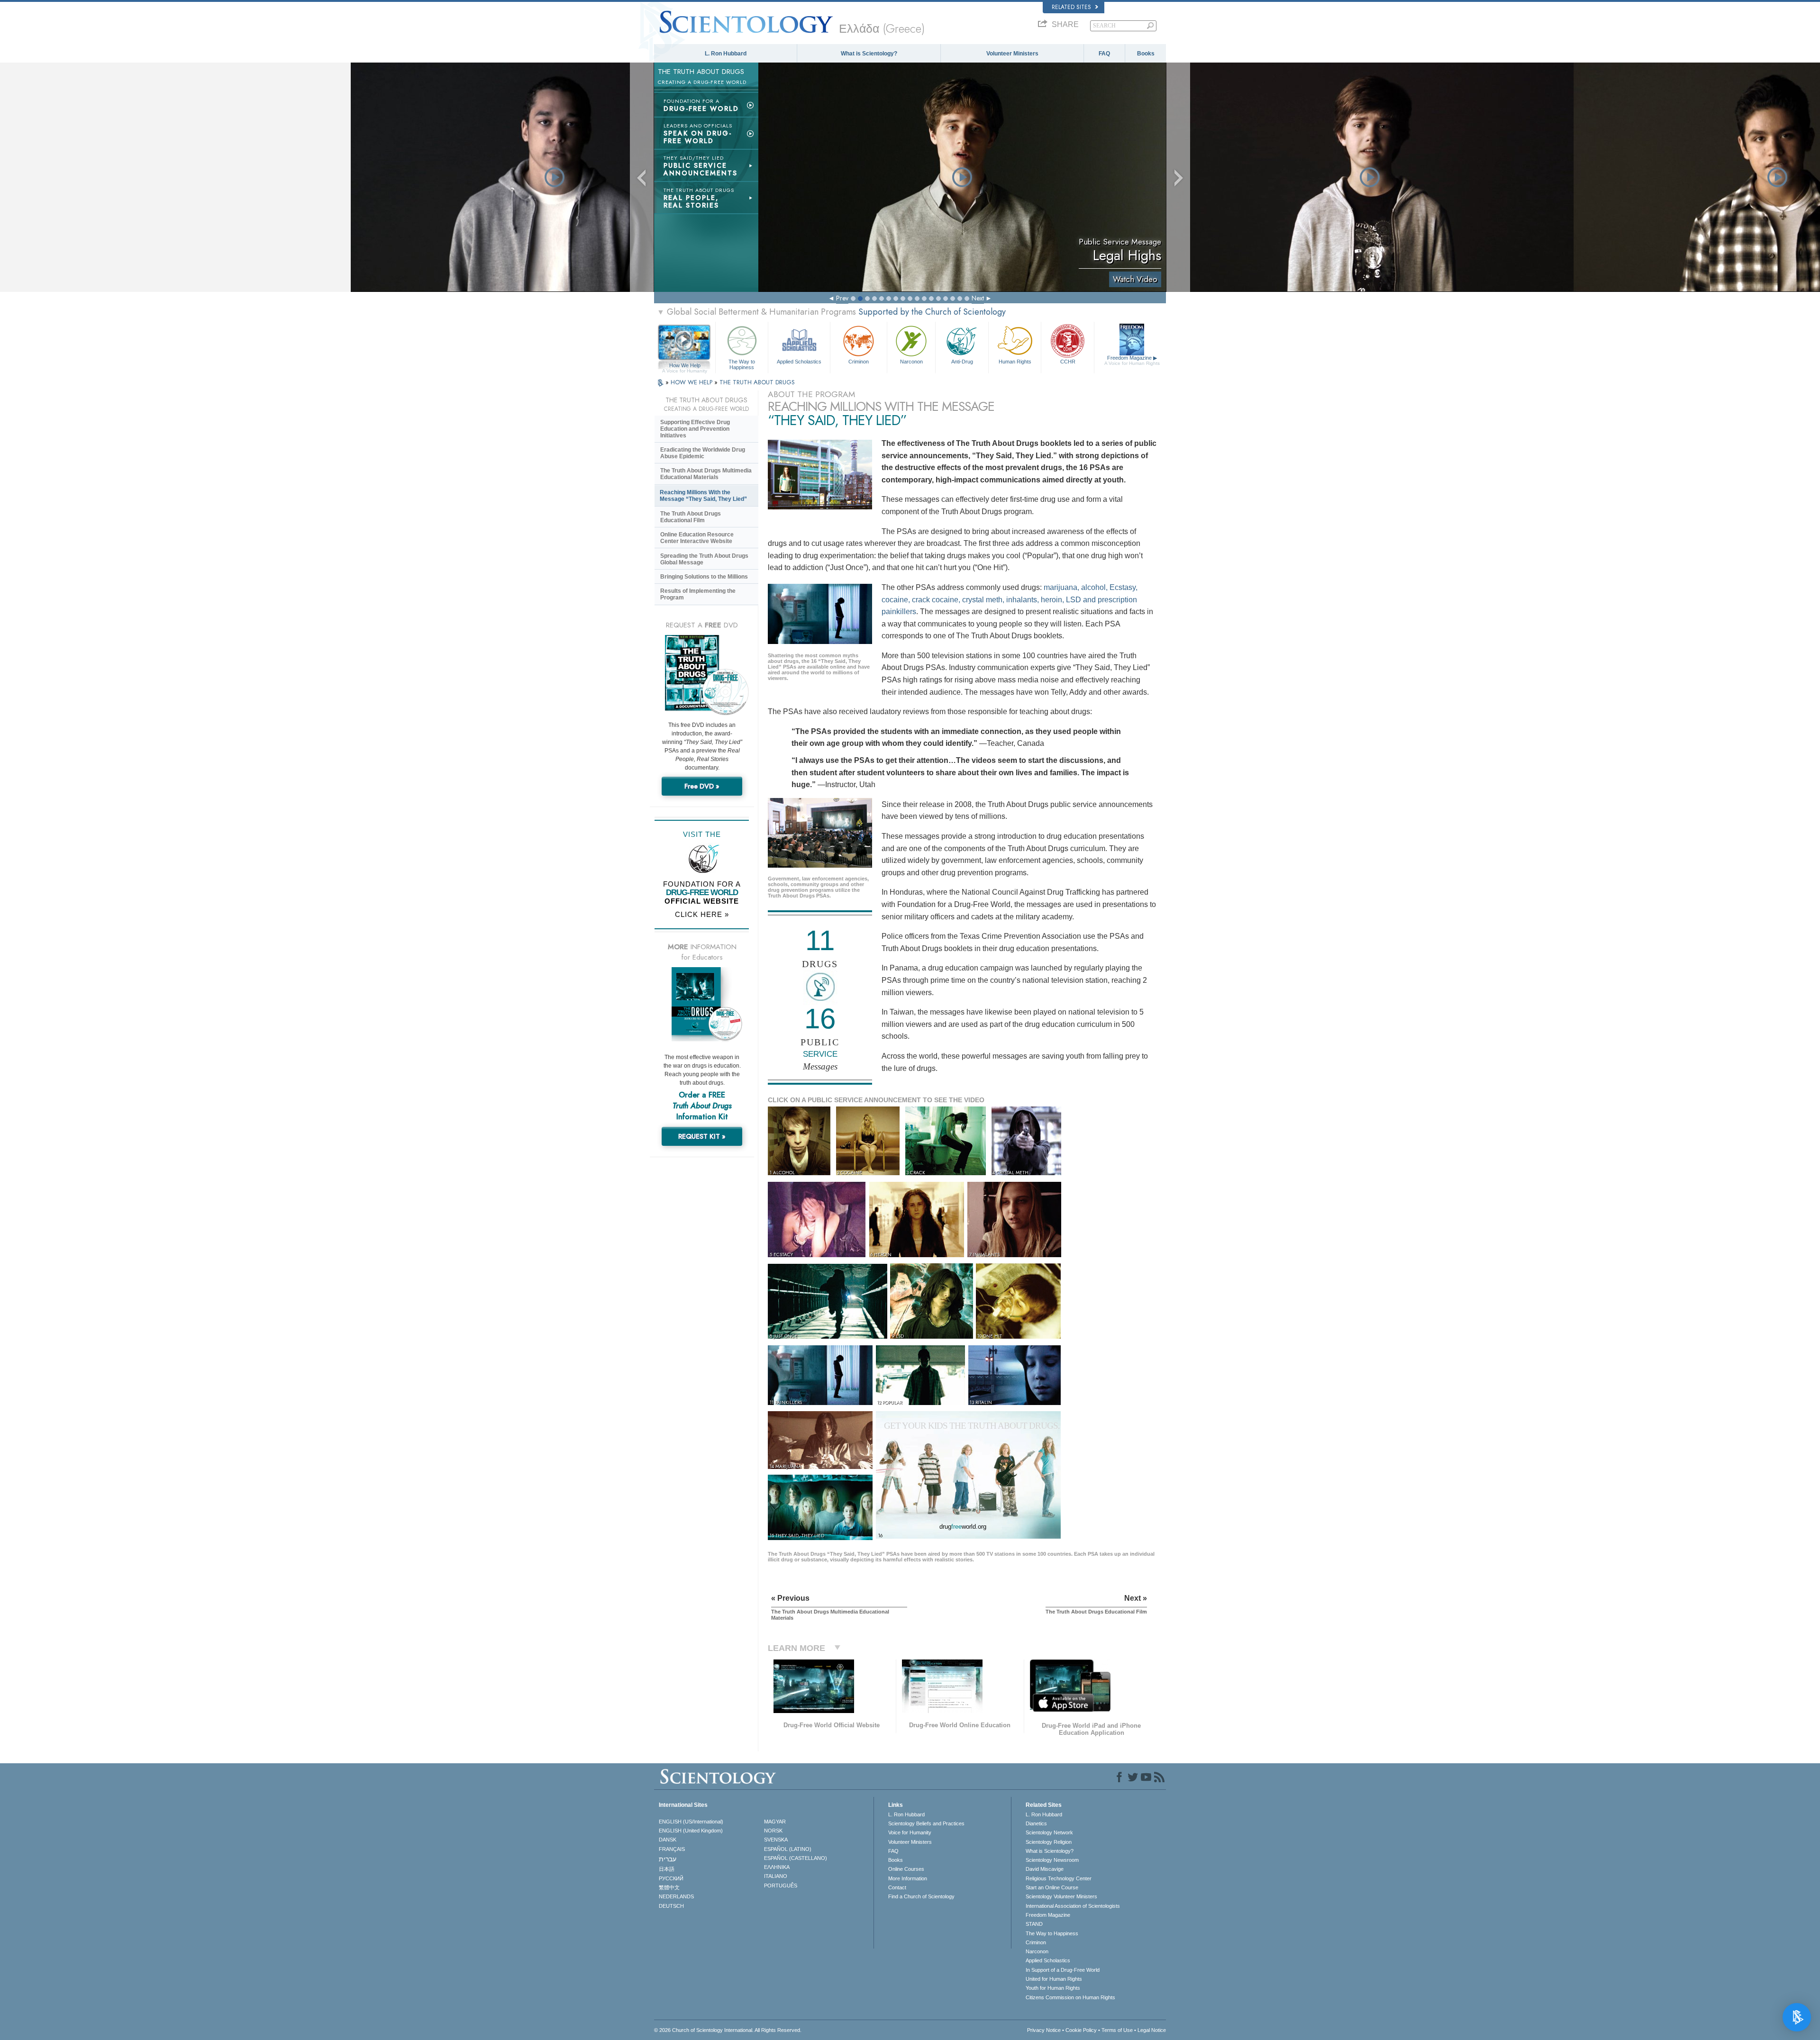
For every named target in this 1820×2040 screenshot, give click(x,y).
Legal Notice (1152, 2030)
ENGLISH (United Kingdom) (691, 1831)
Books (1146, 54)
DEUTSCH (671, 1906)
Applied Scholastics (799, 362)
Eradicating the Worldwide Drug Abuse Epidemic (703, 453)
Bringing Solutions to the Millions (704, 577)
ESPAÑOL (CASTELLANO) (796, 1858)
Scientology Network (1049, 1832)
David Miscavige (1045, 1869)
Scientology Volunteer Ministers (1061, 1896)
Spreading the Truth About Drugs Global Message (704, 559)
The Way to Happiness (742, 364)
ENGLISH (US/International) (691, 1822)
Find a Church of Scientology (921, 1896)
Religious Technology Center (1059, 1878)
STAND (1034, 1924)
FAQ (1104, 54)
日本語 (667, 1869)
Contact (897, 1887)
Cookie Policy (1081, 2030)
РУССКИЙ (671, 1878)
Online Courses (906, 1869)
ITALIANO (776, 1876)
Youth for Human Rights (1053, 1988)
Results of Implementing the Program (698, 594)
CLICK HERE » (702, 914)
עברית (668, 1859)
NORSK (773, 1831)
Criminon (859, 362)
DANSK (668, 1840)
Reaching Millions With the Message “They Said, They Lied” (703, 496)
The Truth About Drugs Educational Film (691, 517)
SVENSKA (776, 1840)
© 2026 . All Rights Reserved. (728, 2030)
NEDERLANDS (676, 1896)
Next (978, 298)
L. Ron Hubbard (726, 54)
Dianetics (1036, 1823)
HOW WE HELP (692, 382)
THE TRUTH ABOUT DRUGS (757, 382)
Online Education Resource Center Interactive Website (697, 538)
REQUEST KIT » (702, 1136)
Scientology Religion (1049, 1842)
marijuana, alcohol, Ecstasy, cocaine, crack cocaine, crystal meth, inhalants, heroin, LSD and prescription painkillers (1010, 599)
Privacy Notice (1044, 2030)
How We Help (685, 366)
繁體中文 (669, 1887)
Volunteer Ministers (1012, 54)
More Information (908, 1878)
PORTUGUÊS (781, 1886)
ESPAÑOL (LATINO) (788, 1849)
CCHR (1068, 362)
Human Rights (1015, 362)
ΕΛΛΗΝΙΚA (777, 1867)
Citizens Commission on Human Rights (1070, 1997)
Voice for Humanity (910, 1832)
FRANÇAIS (672, 1849)
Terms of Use (1117, 2030)
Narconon (911, 362)
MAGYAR (775, 1822)
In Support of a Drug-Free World (1063, 1970)
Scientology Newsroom (1052, 1860)
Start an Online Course (1052, 1887)
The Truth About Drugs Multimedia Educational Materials (706, 474)
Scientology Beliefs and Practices (926, 1823)
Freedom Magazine (1132, 360)
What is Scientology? (869, 54)
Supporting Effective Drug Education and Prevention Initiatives (695, 429)
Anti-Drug (962, 362)
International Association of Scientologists (1073, 1906)
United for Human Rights (1054, 1979)
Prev (842, 298)
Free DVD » (702, 786)
